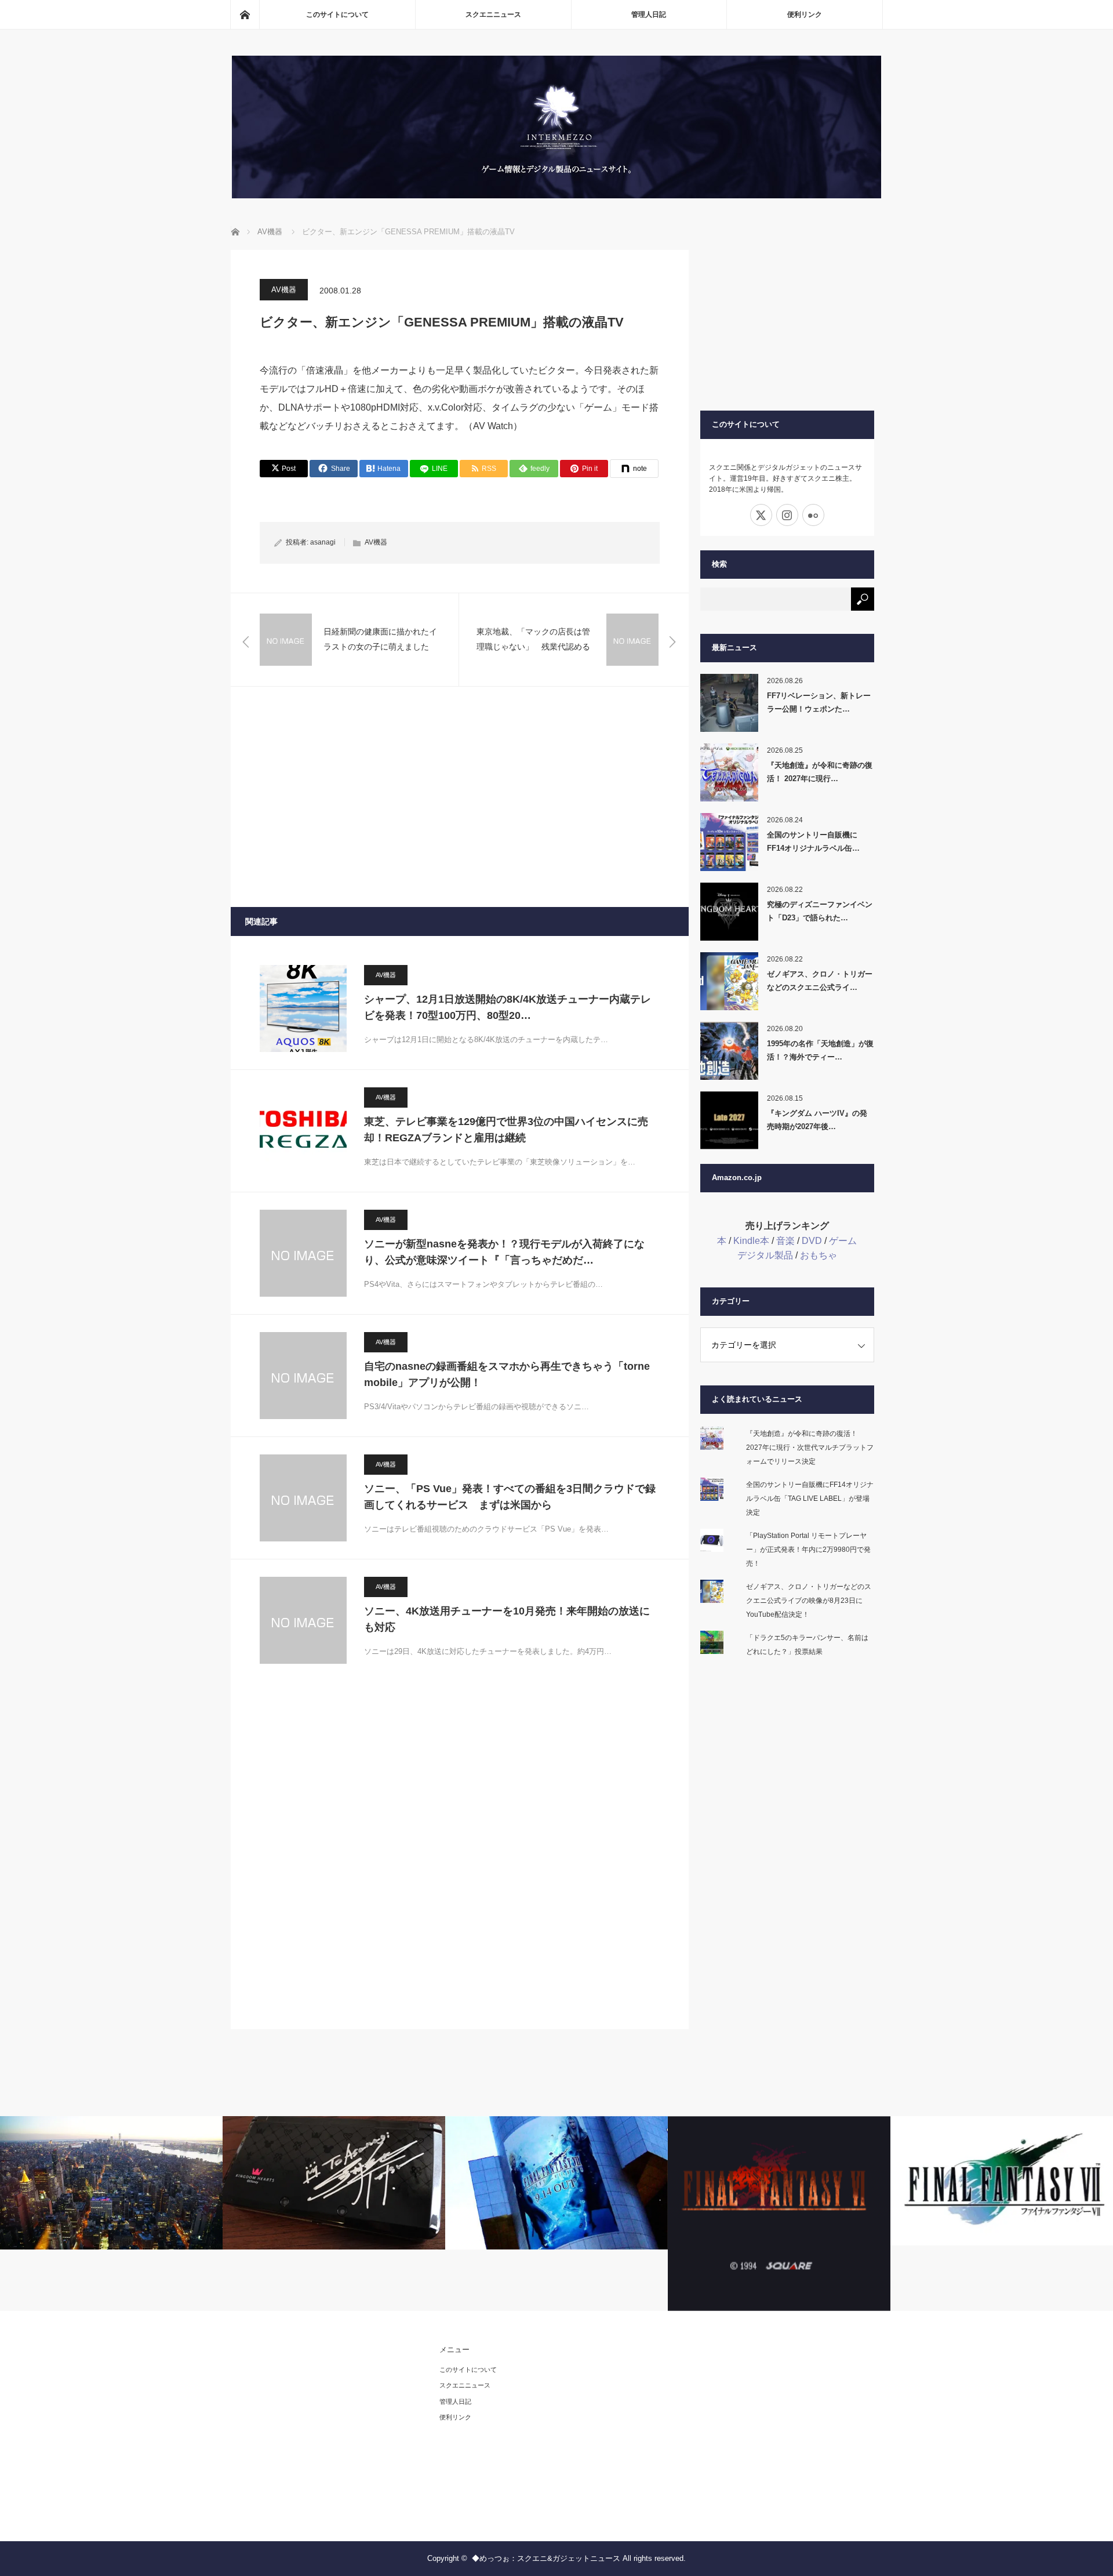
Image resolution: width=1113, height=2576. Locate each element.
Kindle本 (751, 1241)
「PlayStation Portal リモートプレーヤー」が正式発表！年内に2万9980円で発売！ (808, 1550)
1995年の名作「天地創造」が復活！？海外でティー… (820, 1050)
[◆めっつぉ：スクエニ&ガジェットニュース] (556, 195)
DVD (812, 1241)
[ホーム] (245, 14)
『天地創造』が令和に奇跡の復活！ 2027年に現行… (820, 772)
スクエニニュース (493, 14)
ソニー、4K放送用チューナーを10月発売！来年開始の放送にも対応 (507, 1619)
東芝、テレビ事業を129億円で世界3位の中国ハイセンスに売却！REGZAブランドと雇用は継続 (506, 1130)
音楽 (785, 1241)
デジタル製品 (765, 1255)
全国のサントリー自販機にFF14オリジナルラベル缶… (813, 841)
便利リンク (805, 14)
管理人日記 (649, 14)
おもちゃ (819, 1255)
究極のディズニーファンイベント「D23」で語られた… (820, 911)
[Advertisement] (460, 797)
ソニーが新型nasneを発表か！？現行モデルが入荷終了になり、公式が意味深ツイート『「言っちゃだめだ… (504, 1252)
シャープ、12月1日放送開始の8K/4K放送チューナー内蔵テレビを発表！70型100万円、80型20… (508, 1008)
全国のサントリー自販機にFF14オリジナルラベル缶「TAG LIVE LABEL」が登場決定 (810, 1499)
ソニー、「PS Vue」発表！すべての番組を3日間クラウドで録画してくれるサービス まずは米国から (510, 1497)
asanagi (323, 542)
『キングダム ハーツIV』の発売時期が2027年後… (817, 1120)
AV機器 (284, 290)
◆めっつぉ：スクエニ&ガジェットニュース (546, 2558)
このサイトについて (337, 14)
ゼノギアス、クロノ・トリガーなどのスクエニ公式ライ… (820, 981)
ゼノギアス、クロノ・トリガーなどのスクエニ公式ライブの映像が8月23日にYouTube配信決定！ (809, 1601)
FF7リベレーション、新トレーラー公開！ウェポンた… (819, 702)
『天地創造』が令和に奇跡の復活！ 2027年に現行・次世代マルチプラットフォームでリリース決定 (810, 1447)
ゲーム (843, 1241)
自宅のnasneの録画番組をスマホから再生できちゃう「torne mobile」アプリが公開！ (507, 1375)
